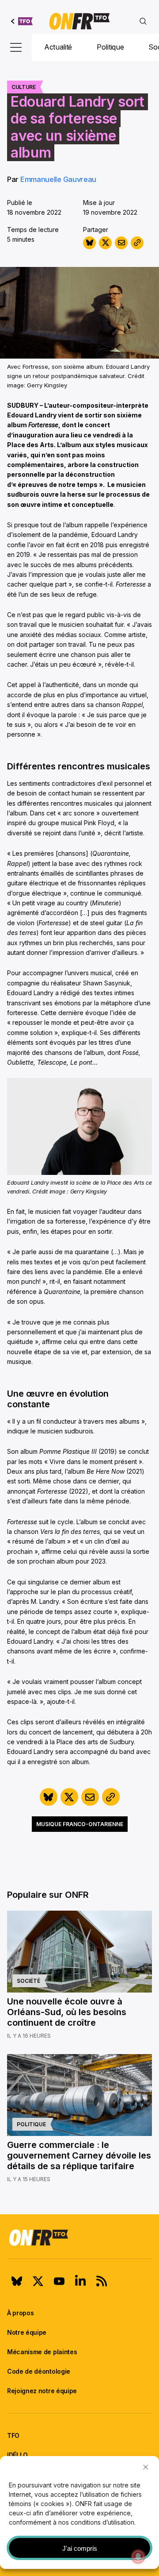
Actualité (58, 47)
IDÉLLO (17, 2455)
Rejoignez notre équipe (42, 2391)
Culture (24, 87)
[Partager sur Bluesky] (89, 243)
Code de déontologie (39, 2371)
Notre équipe (27, 2332)
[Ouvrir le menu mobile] (16, 47)
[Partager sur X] (105, 243)
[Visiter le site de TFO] (22, 21)
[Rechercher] (143, 21)
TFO (13, 2435)
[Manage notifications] (138, 2557)
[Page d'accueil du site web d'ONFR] (79, 21)
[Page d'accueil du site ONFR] (79, 2237)
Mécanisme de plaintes (42, 2352)
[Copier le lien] (137, 243)
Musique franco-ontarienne (80, 1824)
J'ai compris (80, 2548)
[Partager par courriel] (121, 243)
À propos (20, 2313)
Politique (110, 47)
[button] (146, 2467)
